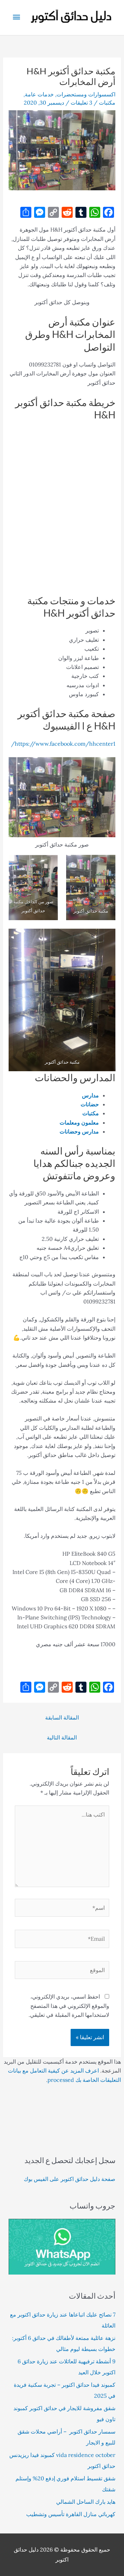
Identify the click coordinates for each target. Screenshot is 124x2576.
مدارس (90, 1095)
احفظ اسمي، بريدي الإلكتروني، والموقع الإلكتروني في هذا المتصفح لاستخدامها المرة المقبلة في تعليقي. (69, 2006)
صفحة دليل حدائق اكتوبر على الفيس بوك (70, 2179)
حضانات (90, 1104)
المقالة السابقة (62, 1717)
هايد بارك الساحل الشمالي (86, 2502)
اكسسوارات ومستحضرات (86, 94)
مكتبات (107, 103)
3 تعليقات (81, 103)
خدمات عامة (39, 94)
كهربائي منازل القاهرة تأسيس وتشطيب (71, 2514)
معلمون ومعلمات (79, 1122)
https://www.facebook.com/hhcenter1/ (63, 744)
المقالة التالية (62, 1737)
